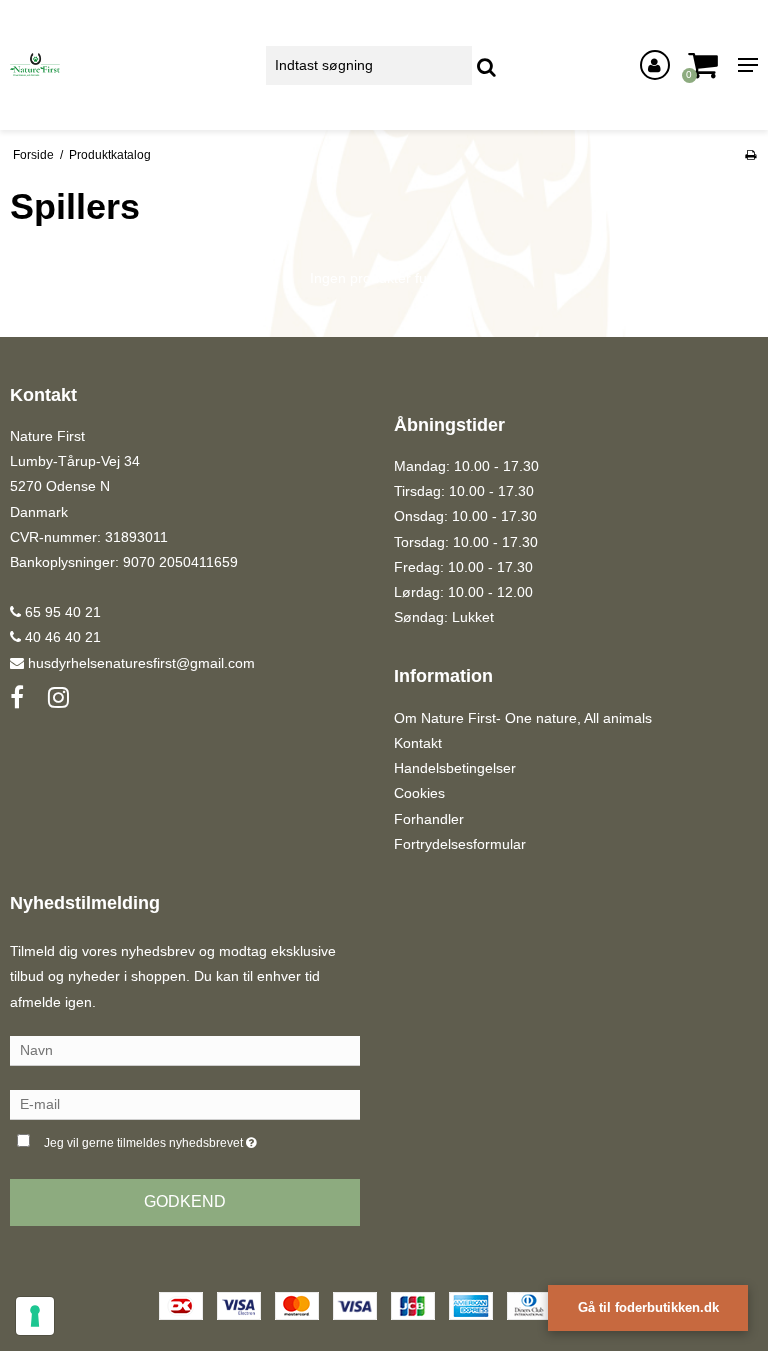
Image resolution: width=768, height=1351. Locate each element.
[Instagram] (58, 697)
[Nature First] (128, 65)
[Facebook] (17, 697)
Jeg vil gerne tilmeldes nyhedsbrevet (200, 1138)
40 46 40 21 (61, 637)
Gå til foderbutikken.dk (648, 1307)
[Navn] (185, 1050)
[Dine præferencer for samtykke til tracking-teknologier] (35, 1316)
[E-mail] (185, 1104)
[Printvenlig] (750, 155)
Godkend (185, 1201)
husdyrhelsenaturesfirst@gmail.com (141, 663)
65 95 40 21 (61, 612)
